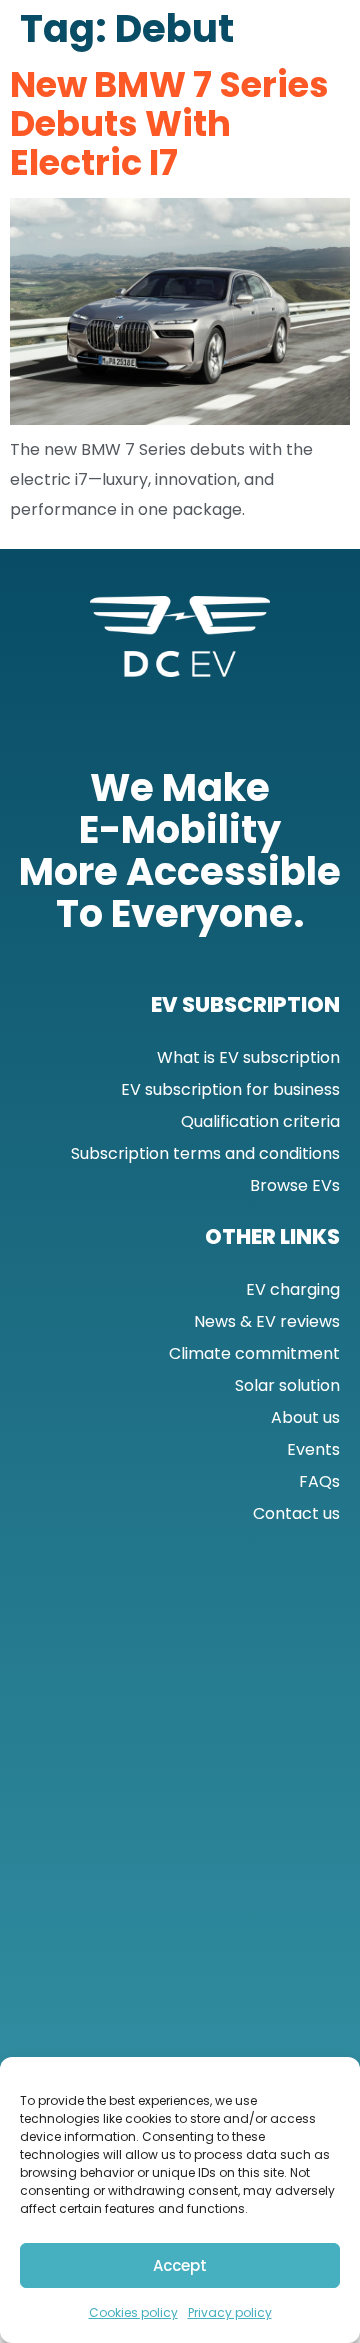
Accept (180, 2265)
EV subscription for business (230, 1089)
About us (305, 1417)
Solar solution (287, 1385)
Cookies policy (133, 2312)
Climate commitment (254, 1353)
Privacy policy (230, 2312)
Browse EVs (295, 1185)
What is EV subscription (248, 1057)
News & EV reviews (267, 1321)
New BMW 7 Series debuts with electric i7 (169, 123)
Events (313, 1449)
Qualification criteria (260, 1121)
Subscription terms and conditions (205, 1153)
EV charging (293, 1289)
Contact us (296, 1513)
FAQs (319, 1481)
